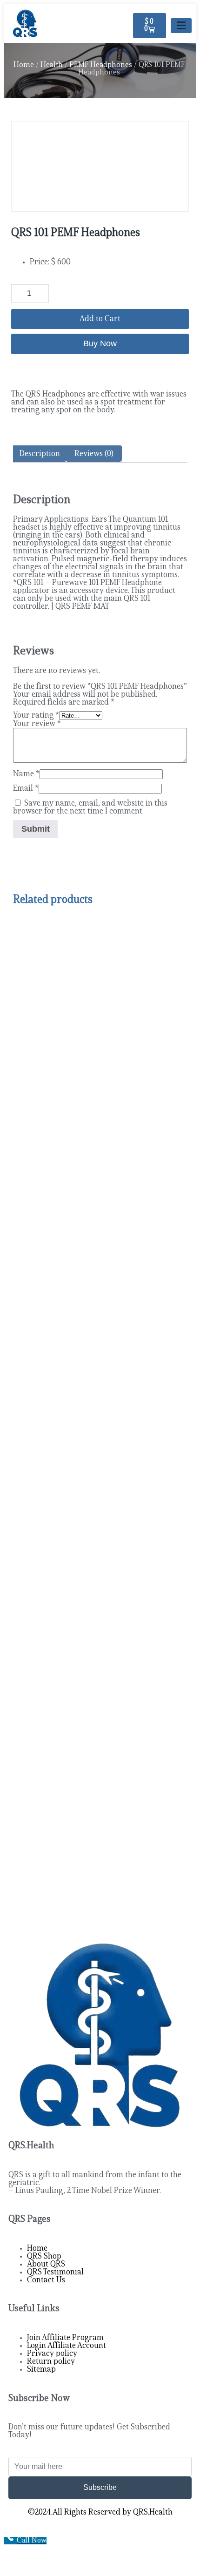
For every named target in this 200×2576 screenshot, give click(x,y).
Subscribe (100, 2487)
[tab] (40, 454)
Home (24, 65)
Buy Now (100, 343)
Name (26, 774)
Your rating (36, 716)
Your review (37, 724)
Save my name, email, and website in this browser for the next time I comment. (90, 807)
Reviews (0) (94, 454)
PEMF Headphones (101, 65)
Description (40, 454)
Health (52, 65)
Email (26, 789)
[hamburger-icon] (181, 26)
